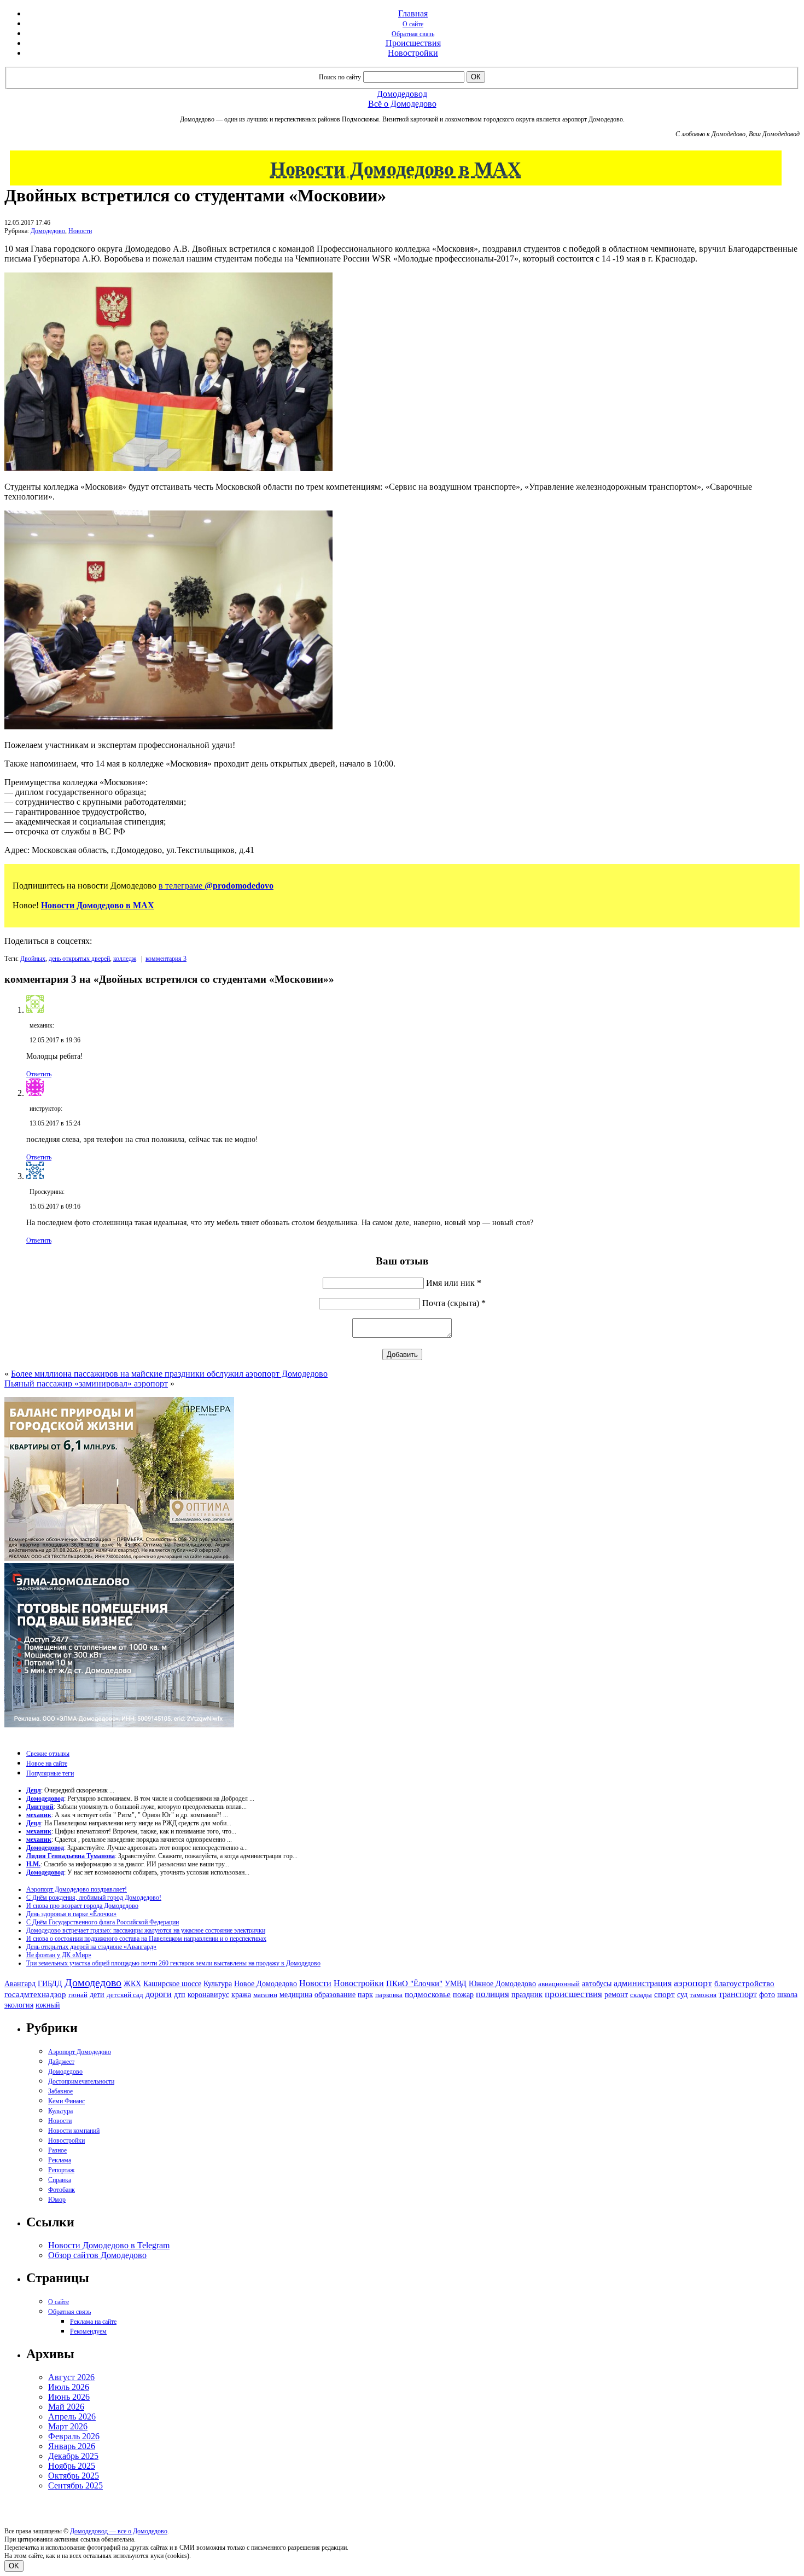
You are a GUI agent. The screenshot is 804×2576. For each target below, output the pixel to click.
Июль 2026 (69, 2387)
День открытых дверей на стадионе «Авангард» (91, 1947)
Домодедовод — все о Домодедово (119, 2531)
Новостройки (413, 53)
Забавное (60, 2091)
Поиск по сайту (340, 77)
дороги (159, 1994)
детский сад (125, 1995)
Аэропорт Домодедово (80, 2052)
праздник (527, 1994)
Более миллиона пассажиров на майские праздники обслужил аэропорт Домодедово (169, 1374)
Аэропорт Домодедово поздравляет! (77, 1889)
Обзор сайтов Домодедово (97, 2255)
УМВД (456, 1983)
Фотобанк (62, 2190)
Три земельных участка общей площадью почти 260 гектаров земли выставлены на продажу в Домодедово (173, 1963)
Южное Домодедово (502, 1983)
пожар (463, 1995)
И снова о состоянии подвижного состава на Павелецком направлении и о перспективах (146, 1939)
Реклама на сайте (93, 2322)
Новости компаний (74, 2131)
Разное (57, 2150)
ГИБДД (50, 1984)
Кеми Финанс (66, 2101)
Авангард (20, 1983)
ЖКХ (132, 1983)
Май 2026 (66, 2407)
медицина (296, 1995)
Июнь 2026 (69, 2397)
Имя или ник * (454, 1283)
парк (365, 1994)
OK (14, 2566)
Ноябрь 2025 (72, 2466)
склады (641, 1995)
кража (241, 1995)
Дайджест (61, 2062)
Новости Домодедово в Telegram (109, 2245)
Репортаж (61, 2170)
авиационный (559, 1984)
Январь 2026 (72, 2446)
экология (19, 2005)
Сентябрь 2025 (75, 2485)
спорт (665, 1994)
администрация (643, 1983)
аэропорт (693, 1983)
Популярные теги (50, 1773)
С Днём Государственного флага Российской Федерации (103, 1922)
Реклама (60, 2160)
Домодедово (48, 231)
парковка (389, 1995)
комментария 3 (166, 959)
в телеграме (216, 886)
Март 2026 (68, 2426)
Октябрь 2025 (74, 2476)
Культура (218, 1984)
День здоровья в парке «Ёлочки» (71, 1914)
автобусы (597, 1984)
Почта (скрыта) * (454, 1303)
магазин (265, 1995)
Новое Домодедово (266, 1983)
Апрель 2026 (72, 2417)
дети (97, 1994)
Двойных (33, 959)
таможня (703, 1995)
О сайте (413, 24)
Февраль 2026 (74, 2436)
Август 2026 (71, 2377)
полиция (493, 1994)
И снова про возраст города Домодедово (82, 1906)
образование (335, 1995)
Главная (413, 13)
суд (682, 1995)
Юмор (57, 2200)
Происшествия (413, 43)
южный (48, 2005)
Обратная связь (413, 34)
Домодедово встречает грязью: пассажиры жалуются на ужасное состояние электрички (146, 1930)
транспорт (738, 1994)
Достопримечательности (81, 2081)
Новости (80, 231)
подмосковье (428, 1994)
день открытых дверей (79, 959)
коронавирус (208, 1995)
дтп (180, 1994)
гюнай (78, 1995)
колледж (125, 959)
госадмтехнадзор (35, 1994)
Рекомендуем (88, 2331)
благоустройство (744, 1983)
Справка (60, 2180)
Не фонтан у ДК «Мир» (59, 1955)
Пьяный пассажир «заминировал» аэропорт (86, 1383)
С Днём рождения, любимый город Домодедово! (94, 1898)
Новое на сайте (47, 1763)
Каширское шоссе (172, 1983)
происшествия (573, 1994)
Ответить (39, 1074)
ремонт (616, 1995)
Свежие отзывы (48, 1754)
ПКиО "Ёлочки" (414, 1983)
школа (787, 1995)
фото (767, 1995)
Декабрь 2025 (73, 2456)
